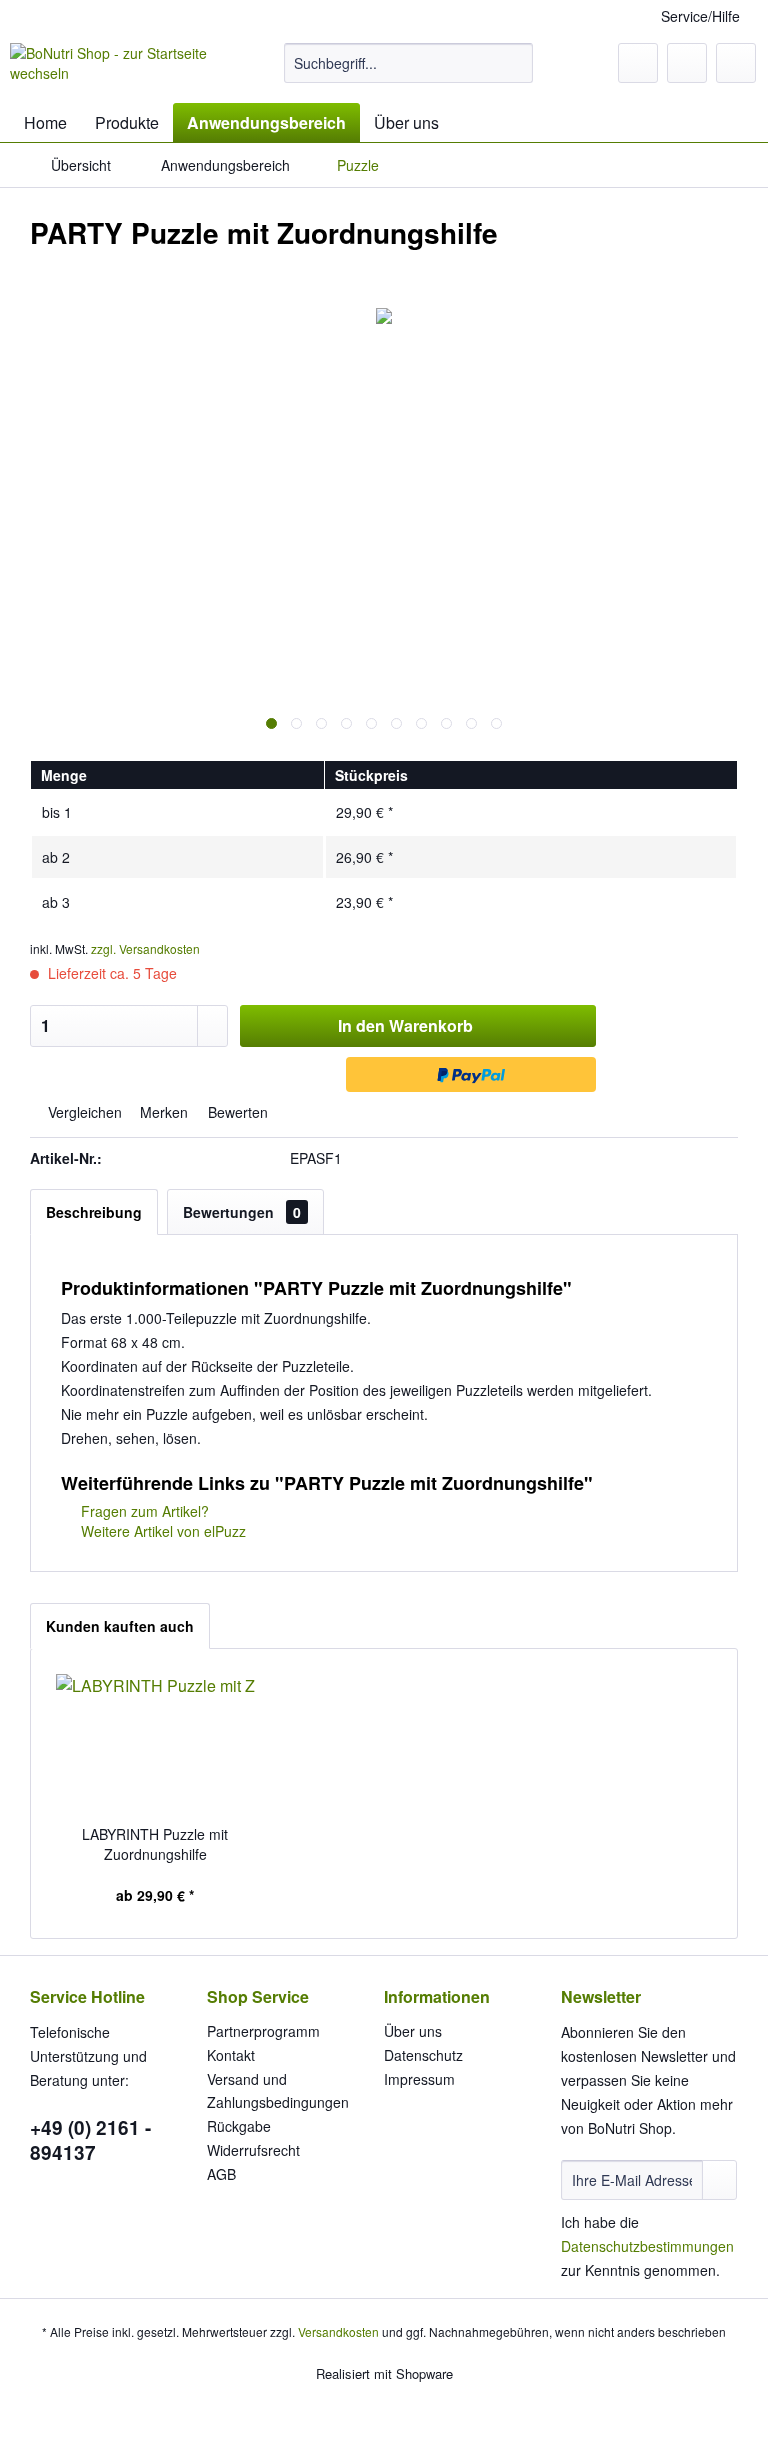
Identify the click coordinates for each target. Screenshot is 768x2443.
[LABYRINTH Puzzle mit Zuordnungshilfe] (155, 1744)
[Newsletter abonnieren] (719, 2180)
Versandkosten (338, 2331)
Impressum (419, 2079)
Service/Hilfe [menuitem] (700, 16)
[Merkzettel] (638, 63)
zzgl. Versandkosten (145, 948)
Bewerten (236, 1112)
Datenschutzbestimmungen (647, 2246)
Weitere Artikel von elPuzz (161, 1531)
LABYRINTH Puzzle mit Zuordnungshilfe (155, 1844)
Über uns (413, 2031)
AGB (221, 2174)
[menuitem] (409, 63)
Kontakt (231, 2055)
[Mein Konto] (687, 63)
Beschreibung (94, 1212)
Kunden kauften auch (120, 1626)
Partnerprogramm (263, 2031)
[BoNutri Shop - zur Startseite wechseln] (116, 68)
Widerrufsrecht (253, 2150)
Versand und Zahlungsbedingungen (278, 2091)
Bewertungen (242, 1212)
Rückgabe (239, 2126)
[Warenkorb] (736, 63)
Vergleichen (83, 1112)
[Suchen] (514, 63)
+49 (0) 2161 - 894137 (90, 2140)
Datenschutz (423, 2055)
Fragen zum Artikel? (143, 1511)
